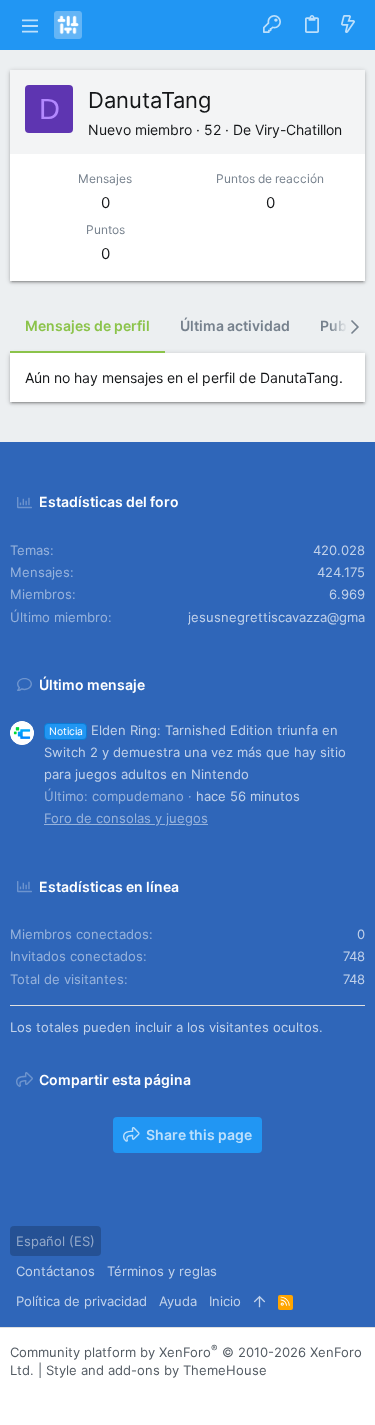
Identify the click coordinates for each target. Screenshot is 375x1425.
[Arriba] (259, 1301)
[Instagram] (49, 1394)
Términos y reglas (162, 1271)
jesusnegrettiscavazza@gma (276, 617)
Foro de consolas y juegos (126, 818)
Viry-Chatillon (298, 129)
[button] (29, 25)
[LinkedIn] (79, 1394)
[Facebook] (19, 1394)
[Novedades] (348, 25)
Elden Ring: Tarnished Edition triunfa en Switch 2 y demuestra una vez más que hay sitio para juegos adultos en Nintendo (195, 752)
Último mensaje (92, 684)
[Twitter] (109, 1394)
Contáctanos (55, 1271)
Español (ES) (55, 1241)
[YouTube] (139, 1394)
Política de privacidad (81, 1301)
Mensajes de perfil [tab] (87, 325)
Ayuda (178, 1301)
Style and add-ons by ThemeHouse (156, 1370)
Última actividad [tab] (235, 325)
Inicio (225, 1301)
